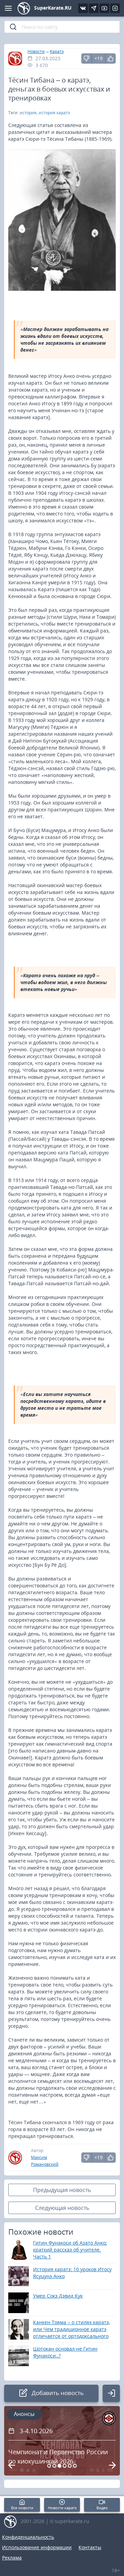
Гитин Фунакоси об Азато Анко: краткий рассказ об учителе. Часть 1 (70, 2250)
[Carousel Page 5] (70, 2466)
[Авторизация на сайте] (111, 2393)
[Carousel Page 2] (54, 2466)
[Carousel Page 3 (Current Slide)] (59, 2466)
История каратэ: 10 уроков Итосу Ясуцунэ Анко (72, 2273)
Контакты (90, 2547)
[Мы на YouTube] (104, 8)
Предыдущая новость (62, 2190)
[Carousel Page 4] (65, 2466)
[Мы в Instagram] (115, 8)
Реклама (12, 2558)
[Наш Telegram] (94, 8)
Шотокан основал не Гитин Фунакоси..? (65, 2352)
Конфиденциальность (28, 2537)
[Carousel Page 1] (49, 2466)
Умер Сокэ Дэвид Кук (58, 2296)
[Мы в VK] (83, 8)
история (28, 113)
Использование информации (37, 2547)
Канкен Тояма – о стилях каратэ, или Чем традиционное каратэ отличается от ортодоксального (71, 2329)
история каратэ (54, 113)
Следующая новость (62, 2208)
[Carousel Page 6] (75, 2466)
